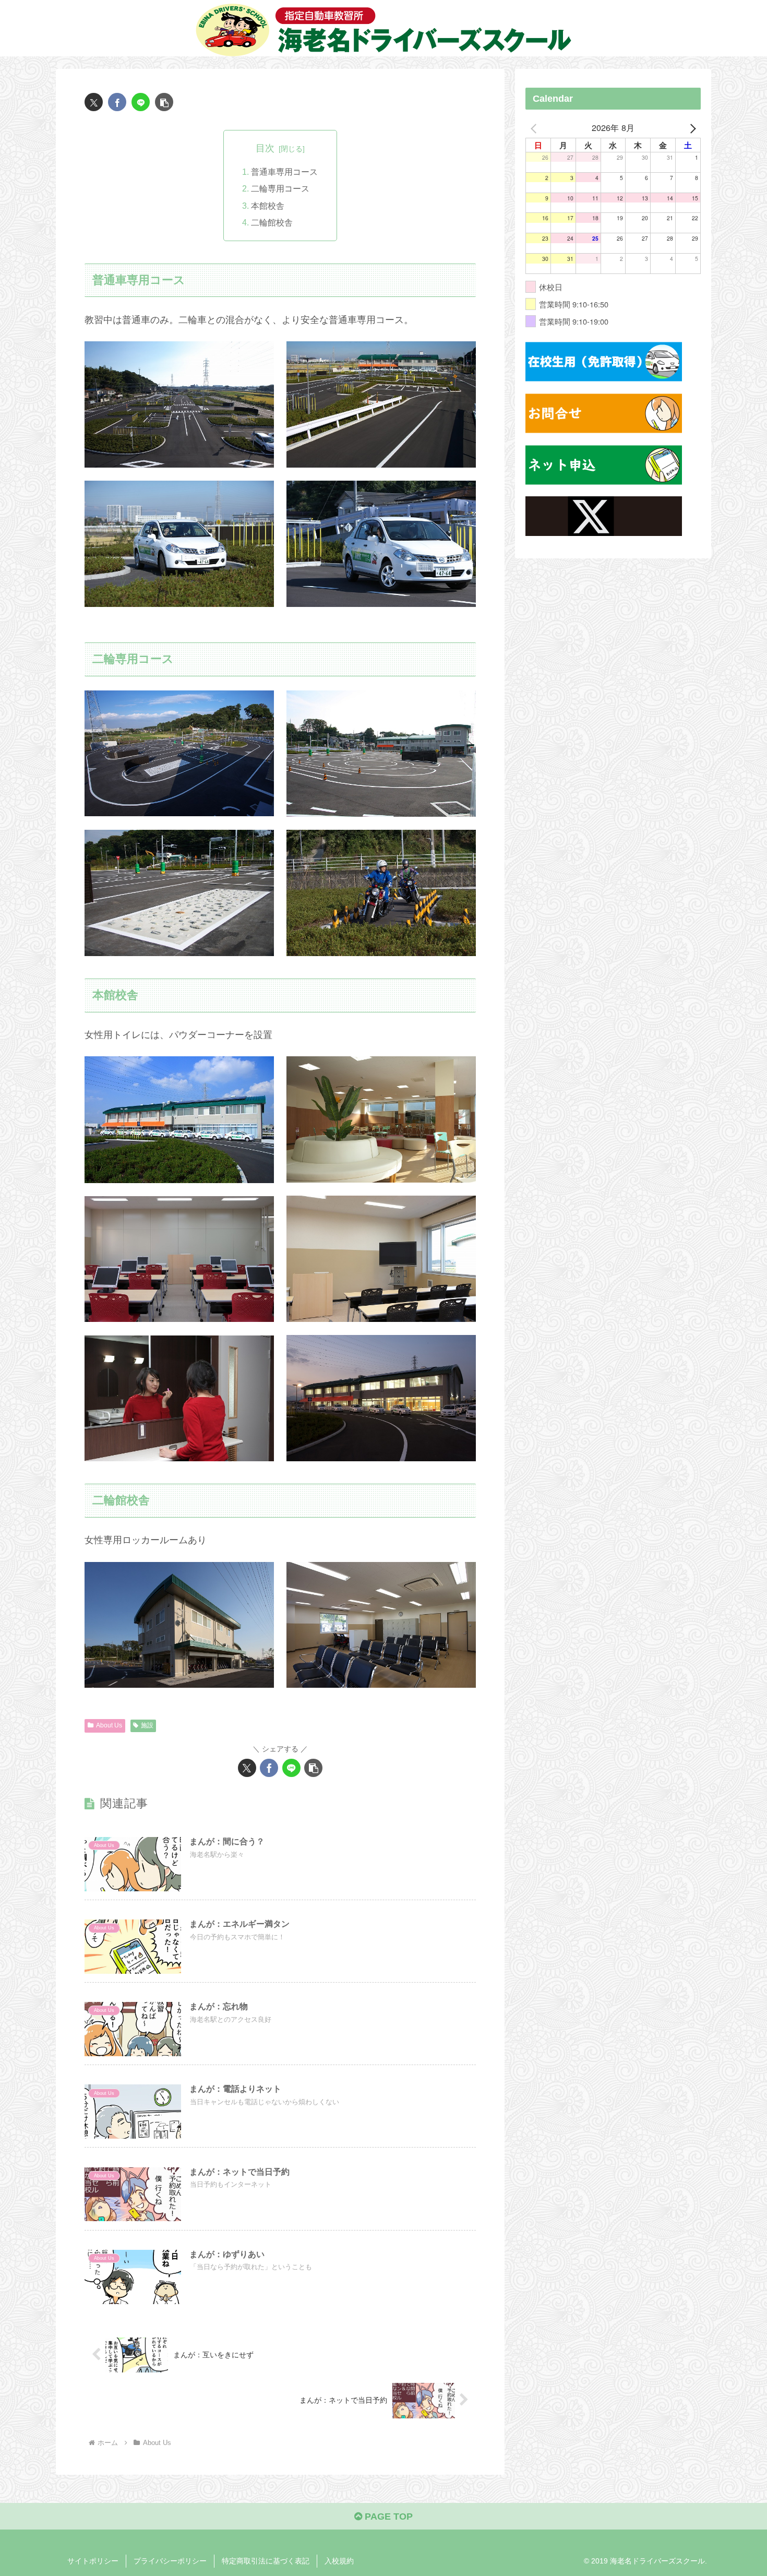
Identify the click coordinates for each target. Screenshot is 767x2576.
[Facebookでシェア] (117, 102)
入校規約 (339, 2561)
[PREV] (535, 128)
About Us (109, 1725)
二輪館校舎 (272, 222)
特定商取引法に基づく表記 (266, 2561)
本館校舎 (268, 206)
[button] (164, 102)
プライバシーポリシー (170, 2561)
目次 (265, 148)
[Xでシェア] (94, 102)
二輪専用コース (280, 188)
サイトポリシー (93, 2561)
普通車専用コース (284, 172)
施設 (147, 1725)
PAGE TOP (387, 2517)
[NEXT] (691, 128)
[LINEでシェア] (141, 102)
